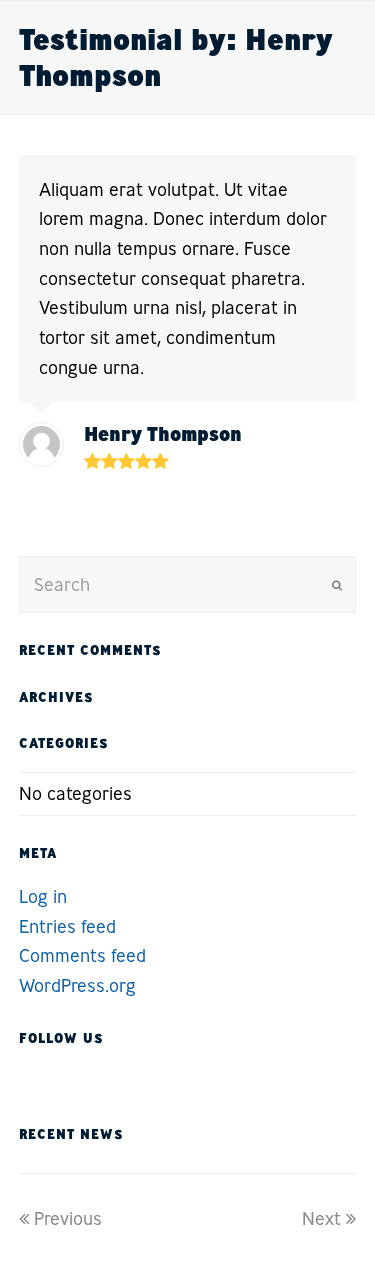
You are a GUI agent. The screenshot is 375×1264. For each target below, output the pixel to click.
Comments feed (82, 955)
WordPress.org (77, 985)
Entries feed (67, 926)
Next (321, 1218)
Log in (43, 896)
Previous (68, 1218)
